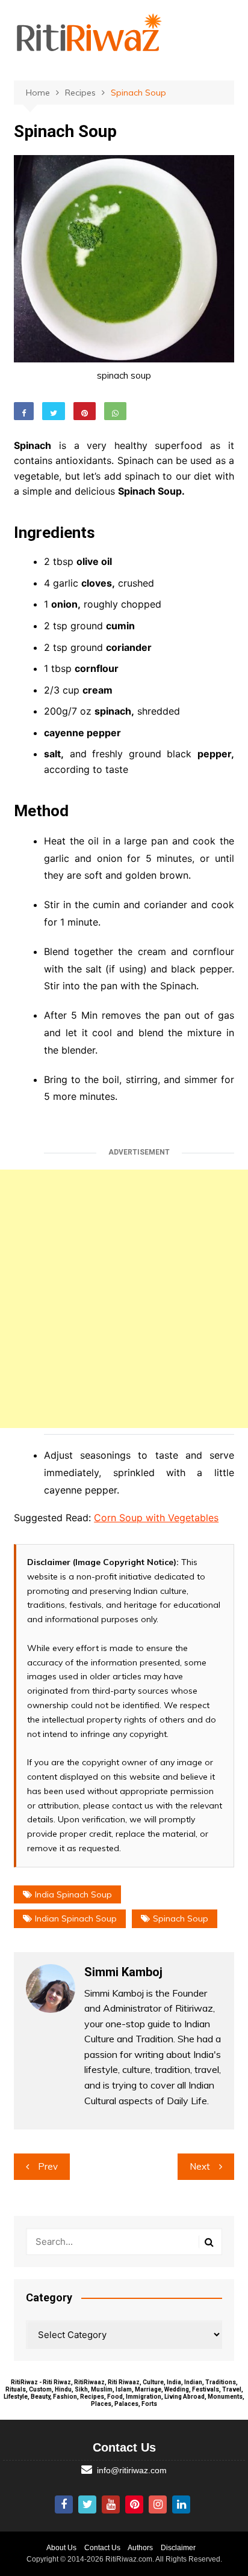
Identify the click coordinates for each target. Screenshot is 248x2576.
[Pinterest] (134, 2504)
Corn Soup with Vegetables (156, 1518)
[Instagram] (158, 2504)
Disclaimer (178, 2548)
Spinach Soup (181, 1918)
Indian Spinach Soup (76, 1918)
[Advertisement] (124, 1299)
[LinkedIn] (181, 2504)
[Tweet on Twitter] (54, 411)
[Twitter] (87, 2504)
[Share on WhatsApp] (115, 411)
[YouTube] (111, 2504)
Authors (140, 2548)
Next (200, 2166)
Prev (48, 2166)
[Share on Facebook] (24, 411)
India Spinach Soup (73, 1894)
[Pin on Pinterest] (85, 411)
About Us (61, 2548)
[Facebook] (64, 2504)
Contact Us (102, 2548)
